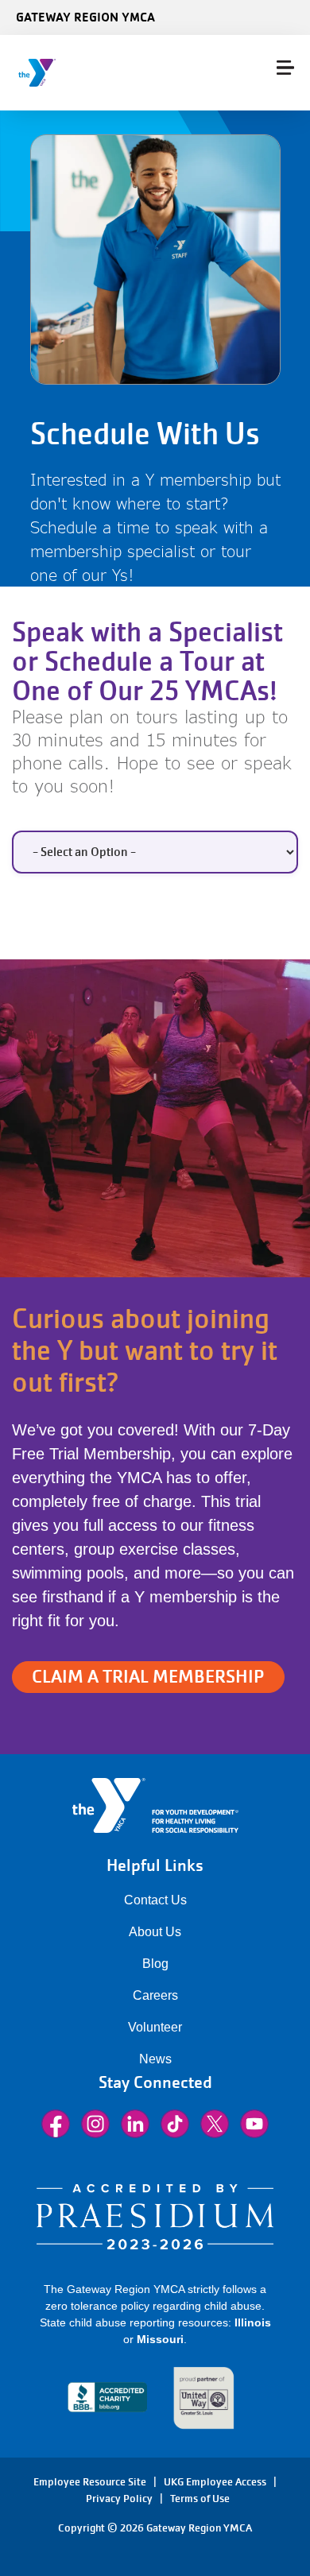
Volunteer (155, 2027)
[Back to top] (44, 2504)
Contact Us (155, 1900)
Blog (155, 1964)
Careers (155, 1995)
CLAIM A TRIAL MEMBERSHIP (148, 1677)
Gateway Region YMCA (85, 17)
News (155, 2059)
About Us (155, 1932)
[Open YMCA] (108, 73)
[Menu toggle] (285, 68)
